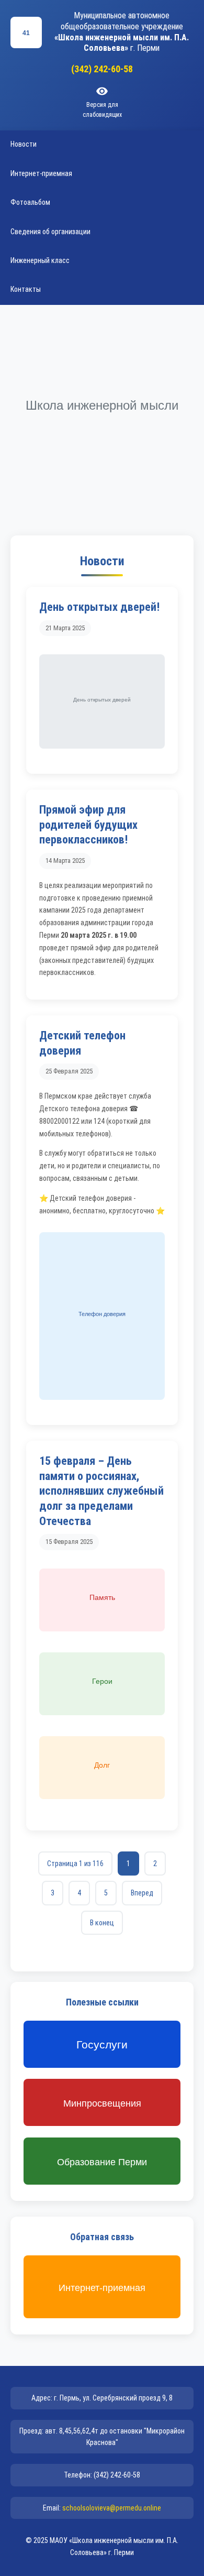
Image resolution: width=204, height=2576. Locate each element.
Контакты (26, 289)
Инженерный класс (40, 260)
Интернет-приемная (41, 173)
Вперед (142, 1893)
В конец (102, 1923)
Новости (24, 144)
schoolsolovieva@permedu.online (112, 2508)
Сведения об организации (50, 232)
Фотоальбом (30, 202)
